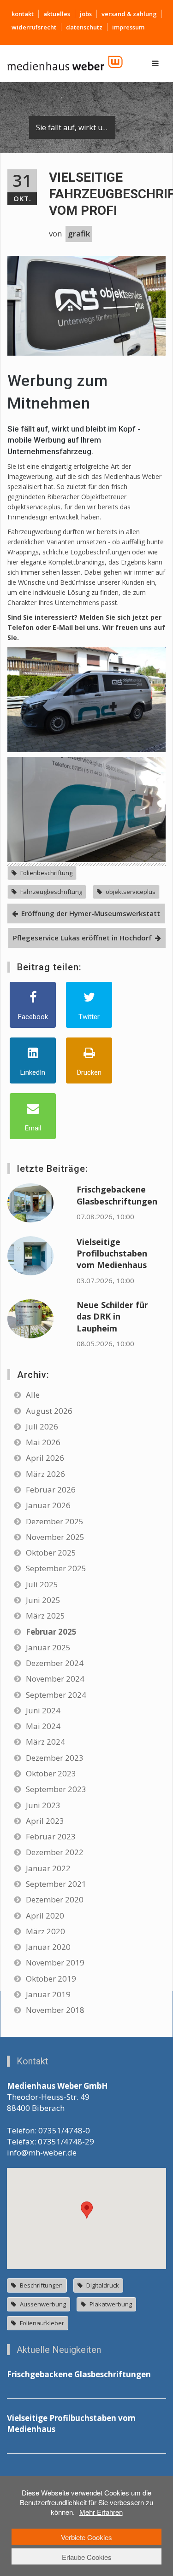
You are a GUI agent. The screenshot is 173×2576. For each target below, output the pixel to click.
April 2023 (45, 1821)
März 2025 (45, 1616)
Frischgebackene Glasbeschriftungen (117, 1195)
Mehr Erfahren (101, 2512)
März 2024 (45, 1742)
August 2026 (49, 1411)
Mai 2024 (43, 1726)
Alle (33, 1395)
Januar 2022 (48, 1868)
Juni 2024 (43, 1710)
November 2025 (55, 1537)
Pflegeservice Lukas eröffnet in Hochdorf (82, 938)
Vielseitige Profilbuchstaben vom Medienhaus (112, 1253)
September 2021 (56, 1884)
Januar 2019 (48, 1994)
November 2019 (55, 1962)
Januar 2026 (48, 1505)
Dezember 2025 (55, 1521)
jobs (86, 14)
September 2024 (56, 1695)
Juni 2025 (43, 1600)
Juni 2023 (43, 1805)
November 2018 (55, 2010)
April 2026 (45, 1458)
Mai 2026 (43, 1442)
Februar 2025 (51, 1632)
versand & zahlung (129, 14)
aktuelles (57, 14)
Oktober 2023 (51, 1773)
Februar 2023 (51, 1836)
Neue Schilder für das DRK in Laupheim (112, 1317)
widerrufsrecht (34, 27)
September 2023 (56, 1789)
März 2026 (45, 1474)
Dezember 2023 (55, 1758)
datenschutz (84, 27)
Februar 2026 (51, 1490)
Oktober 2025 (51, 1553)
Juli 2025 (42, 1584)
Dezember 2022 (55, 1852)
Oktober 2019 (51, 1979)
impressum (128, 27)
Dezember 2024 (55, 1663)
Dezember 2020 (55, 1899)
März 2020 (45, 1931)
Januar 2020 (48, 1947)
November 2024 (55, 1679)
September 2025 (56, 1568)
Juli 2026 (42, 1426)
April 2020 (45, 1916)
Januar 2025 (48, 1647)
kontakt (23, 14)
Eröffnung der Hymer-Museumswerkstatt (91, 913)
